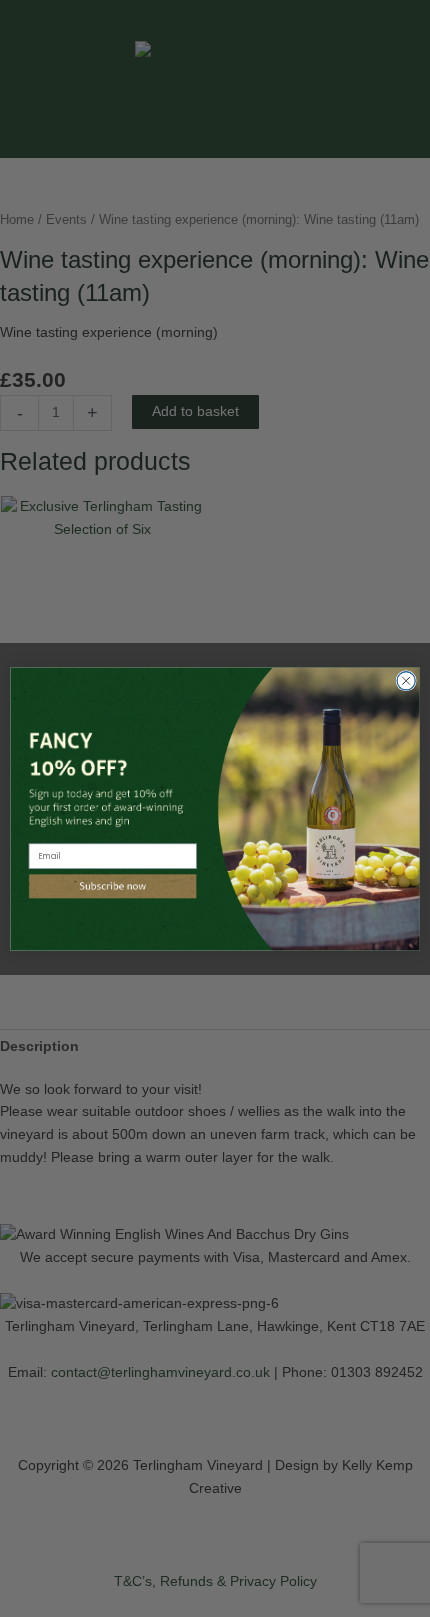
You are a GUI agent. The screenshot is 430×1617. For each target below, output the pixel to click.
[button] (113, 885)
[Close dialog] (406, 680)
